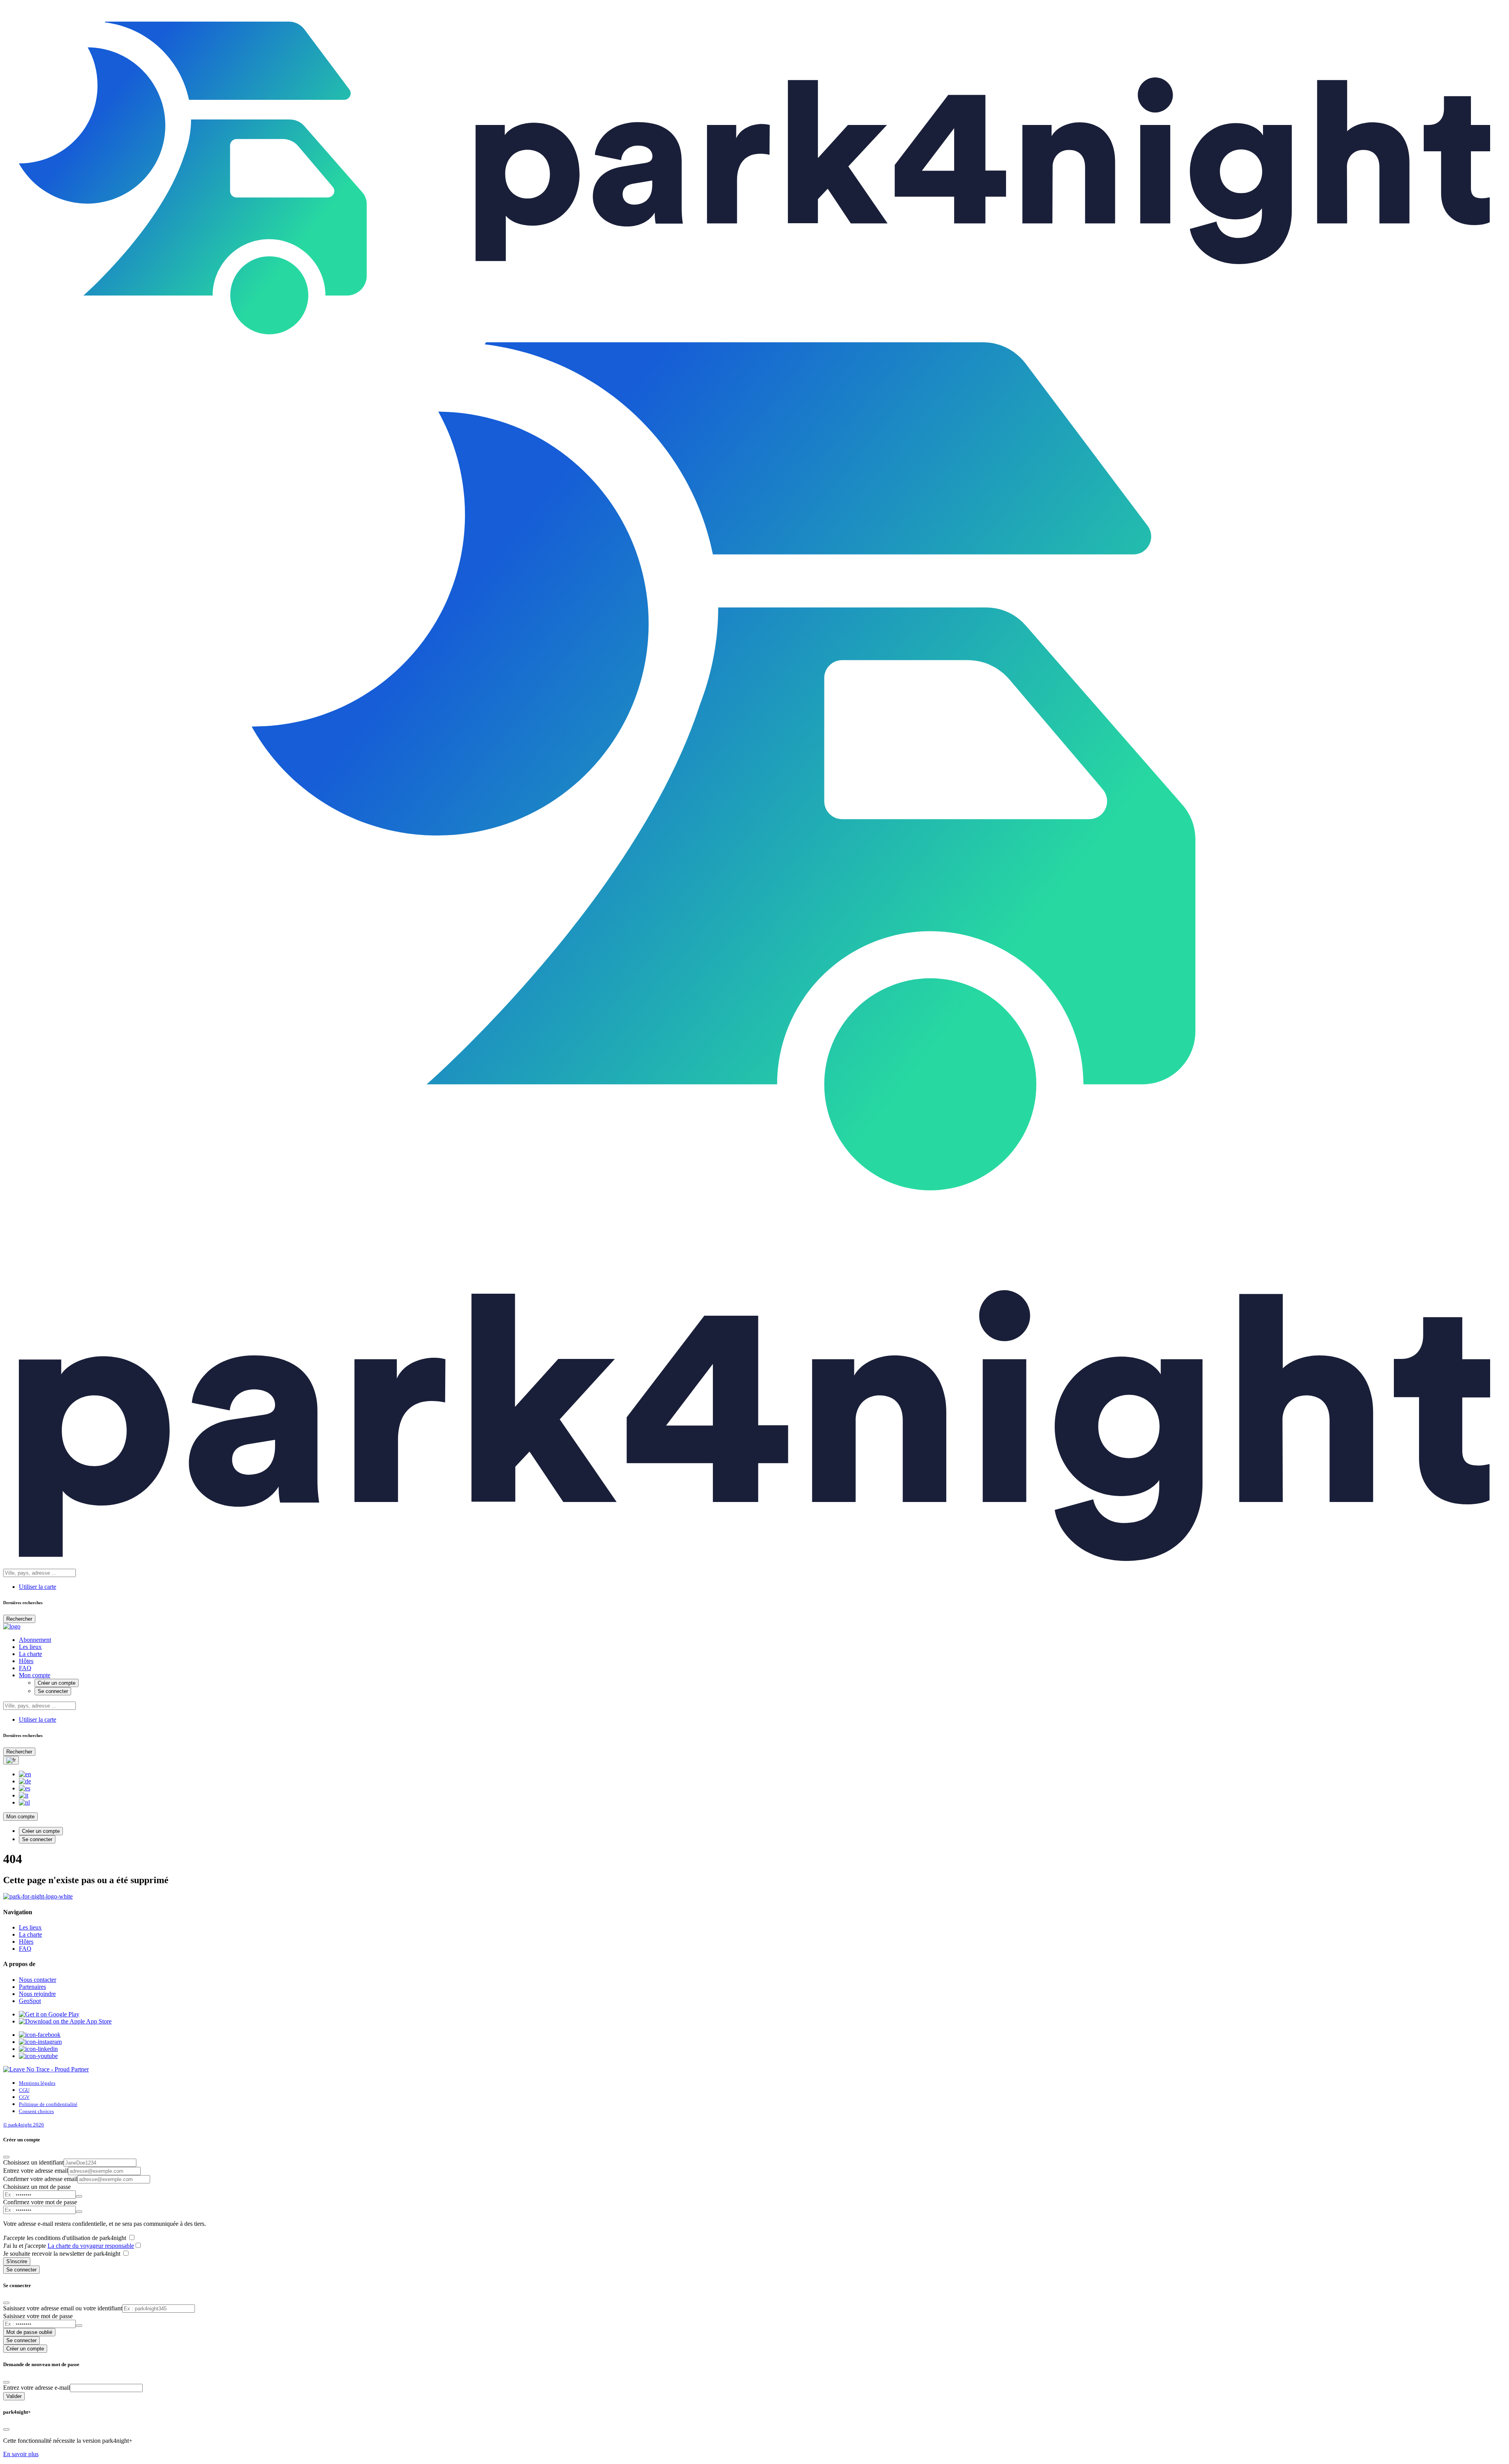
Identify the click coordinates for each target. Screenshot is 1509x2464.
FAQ (25, 1668)
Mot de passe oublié (29, 2332)
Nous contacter (38, 1980)
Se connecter (53, 1691)
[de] (25, 1781)
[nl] (24, 1802)
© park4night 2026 (24, 2125)
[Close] (6, 2157)
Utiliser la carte (38, 1587)
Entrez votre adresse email (36, 2171)
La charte (30, 1654)
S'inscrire (17, 2261)
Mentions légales (37, 2083)
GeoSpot (30, 2001)
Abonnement (35, 1640)
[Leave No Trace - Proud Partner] (46, 2069)
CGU (24, 2090)
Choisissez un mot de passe (37, 2187)
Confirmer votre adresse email (40, 2179)
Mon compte (35, 1675)
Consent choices (36, 2111)
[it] (24, 1795)
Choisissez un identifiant (33, 2162)
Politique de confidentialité (48, 2104)
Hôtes (26, 1661)
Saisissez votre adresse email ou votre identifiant (63, 2308)
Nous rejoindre (37, 1994)
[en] (25, 1774)
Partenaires (32, 1987)
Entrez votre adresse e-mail (37, 2388)
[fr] (11, 1760)
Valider (14, 2396)
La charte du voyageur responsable (91, 2246)
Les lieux (30, 1647)
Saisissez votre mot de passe (38, 2316)
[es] (25, 1788)
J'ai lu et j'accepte (69, 2246)
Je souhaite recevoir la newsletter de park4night (62, 2254)
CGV (24, 2097)
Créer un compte (57, 1683)
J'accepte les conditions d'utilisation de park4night (65, 2238)
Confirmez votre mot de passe (40, 2202)
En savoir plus (21, 2454)
